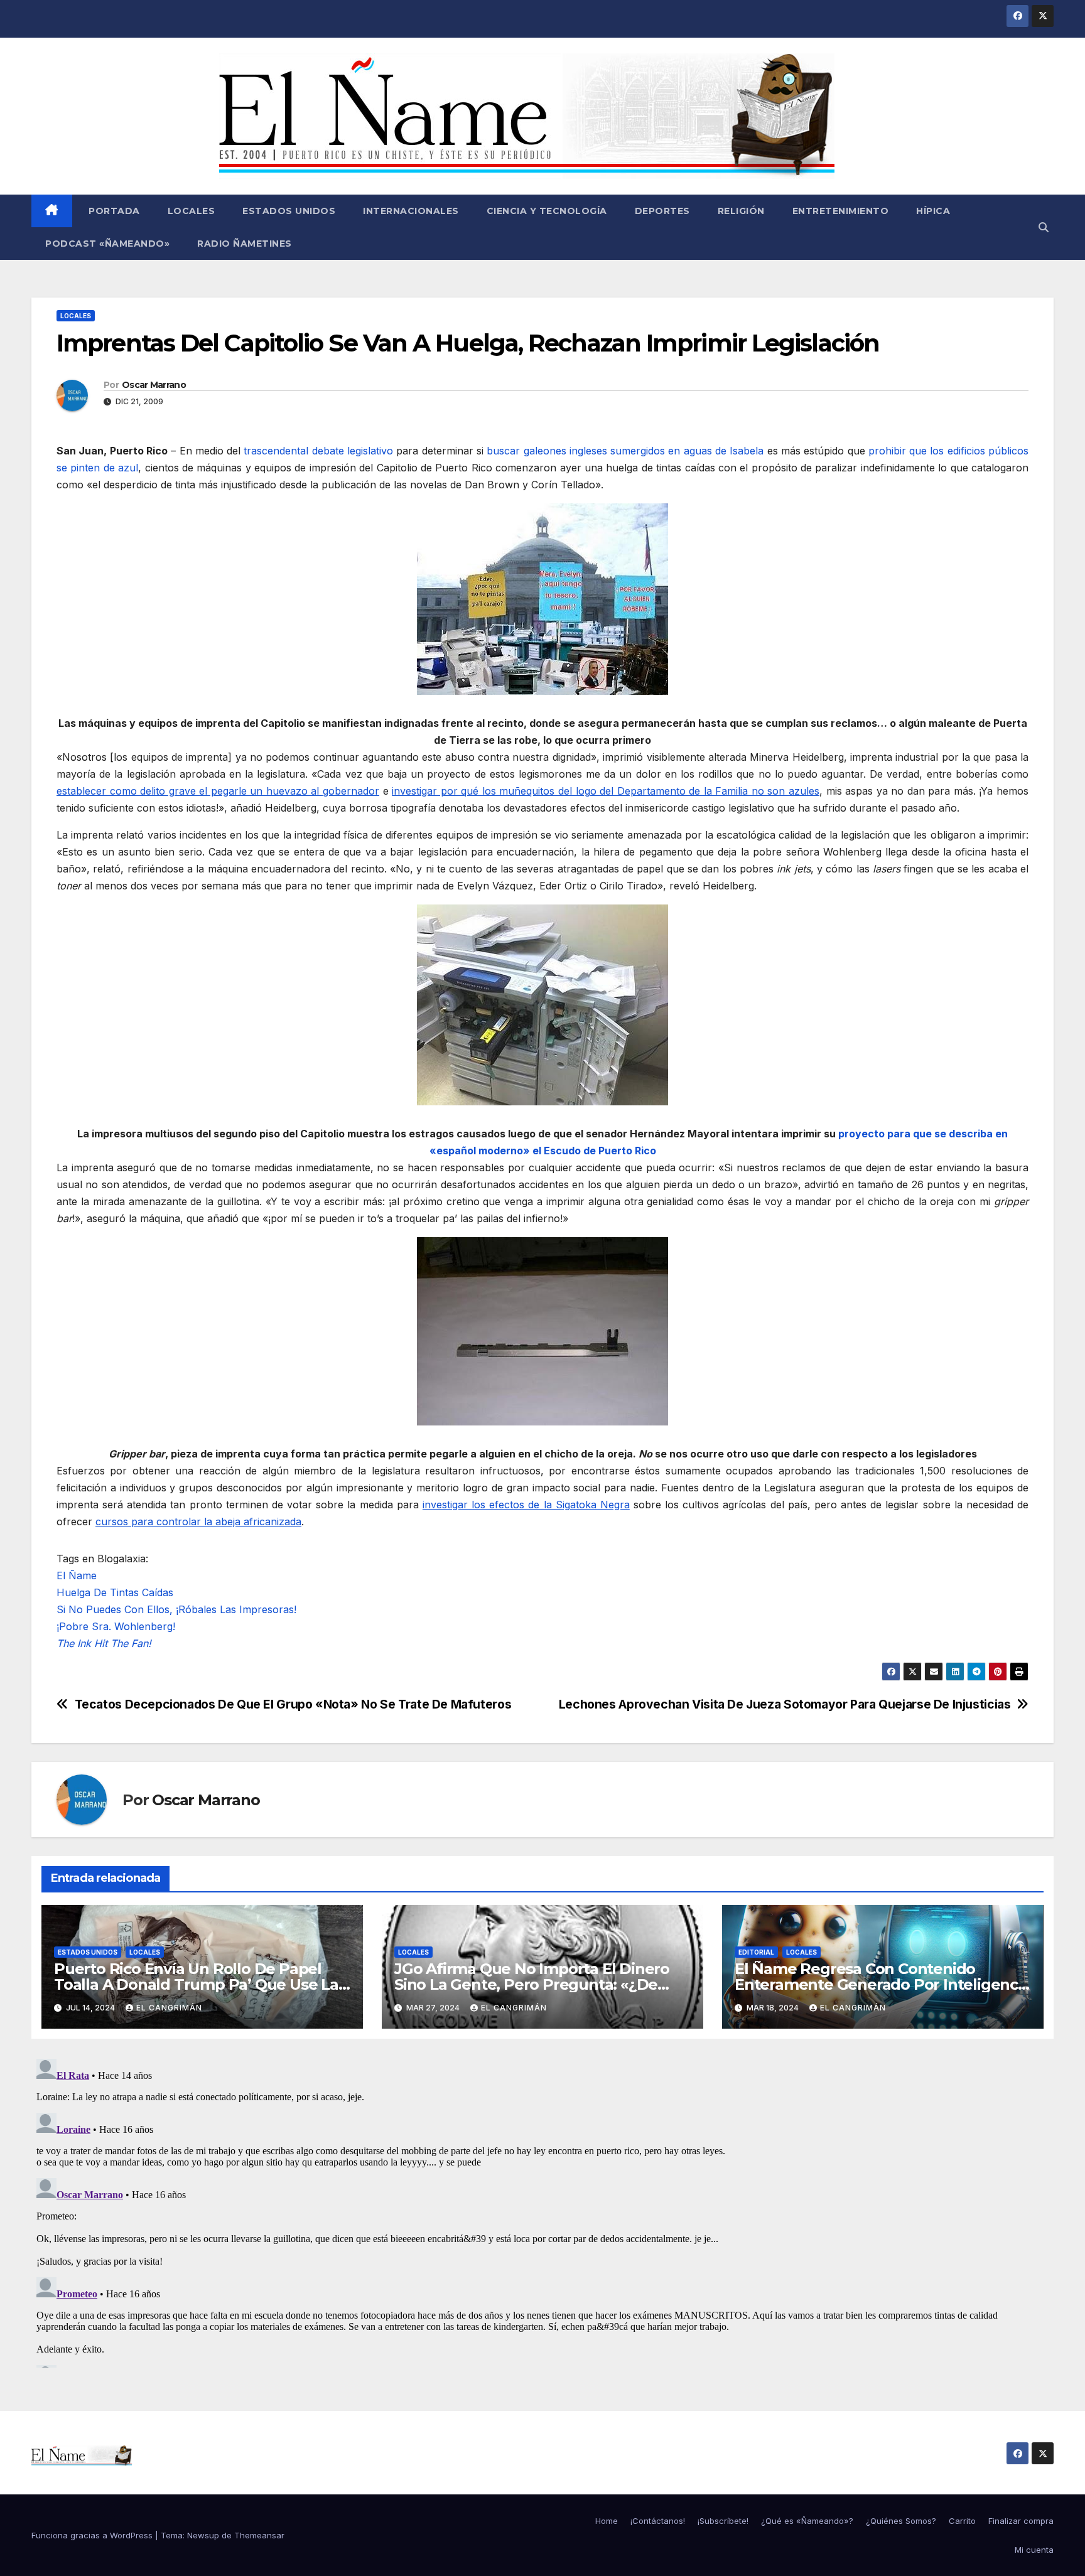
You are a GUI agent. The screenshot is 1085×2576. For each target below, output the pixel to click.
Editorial (756, 1952)
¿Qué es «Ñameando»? (807, 2521)
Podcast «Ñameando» (107, 244)
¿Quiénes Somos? (901, 2521)
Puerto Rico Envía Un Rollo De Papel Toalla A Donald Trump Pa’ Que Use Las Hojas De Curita (200, 1984)
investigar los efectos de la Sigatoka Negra (526, 1505)
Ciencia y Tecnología (547, 211)
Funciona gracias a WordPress (93, 2535)
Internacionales (411, 211)
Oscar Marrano (154, 385)
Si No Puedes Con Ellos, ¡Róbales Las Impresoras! (176, 1609)
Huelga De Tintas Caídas (115, 1592)
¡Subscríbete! (723, 2521)
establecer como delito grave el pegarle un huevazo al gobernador (218, 791)
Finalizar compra (1021, 2521)
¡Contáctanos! (658, 2521)
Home (607, 2521)
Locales (192, 211)
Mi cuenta (1034, 2550)
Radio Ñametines (245, 244)
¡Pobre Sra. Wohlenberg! (116, 1626)
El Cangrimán (169, 2008)
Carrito (962, 2521)
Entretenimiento (841, 211)
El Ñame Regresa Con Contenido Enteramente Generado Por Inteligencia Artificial (883, 1984)
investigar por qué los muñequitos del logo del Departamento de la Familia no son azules (606, 791)
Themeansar (259, 2535)
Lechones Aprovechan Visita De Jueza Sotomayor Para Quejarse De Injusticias (785, 1704)
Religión (741, 211)
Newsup (203, 2535)
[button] (1044, 227)
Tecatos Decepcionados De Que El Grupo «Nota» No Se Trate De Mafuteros (293, 1704)
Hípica (933, 211)
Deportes (662, 211)
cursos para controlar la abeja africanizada (198, 1521)
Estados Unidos (289, 211)
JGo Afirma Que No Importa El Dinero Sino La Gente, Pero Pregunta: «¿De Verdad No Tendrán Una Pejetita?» (532, 1984)
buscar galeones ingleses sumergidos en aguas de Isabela (625, 451)
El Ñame (77, 1575)
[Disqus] (542, 2211)
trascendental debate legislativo (318, 451)
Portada (113, 211)
